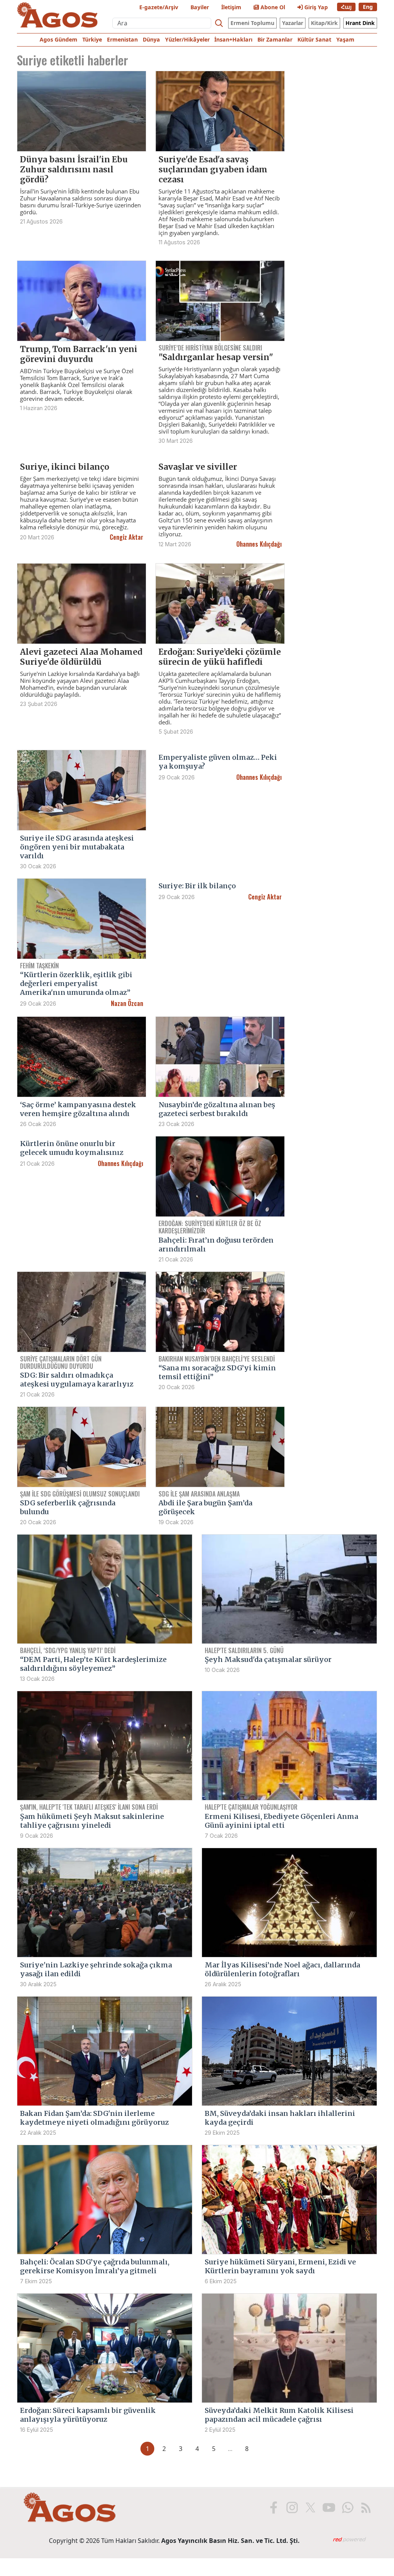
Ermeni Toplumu (252, 23)
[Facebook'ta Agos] (273, 2508)
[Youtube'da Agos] (328, 2508)
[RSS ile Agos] (365, 2508)
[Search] (219, 23)
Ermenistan (122, 39)
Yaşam (345, 39)
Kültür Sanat (314, 39)
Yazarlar (293, 23)
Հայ (346, 7)
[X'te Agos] (310, 2508)
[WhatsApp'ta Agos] (347, 2508)
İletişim (231, 7)
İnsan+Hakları (233, 39)
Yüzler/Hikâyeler (187, 39)
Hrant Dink (360, 23)
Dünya (151, 39)
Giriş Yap (315, 7)
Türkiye (92, 39)
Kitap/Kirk (324, 23)
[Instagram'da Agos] (291, 2508)
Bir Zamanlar (275, 39)
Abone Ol (272, 7)
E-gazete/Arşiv (159, 7)
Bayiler (200, 7)
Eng (368, 7)
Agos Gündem (58, 39)
